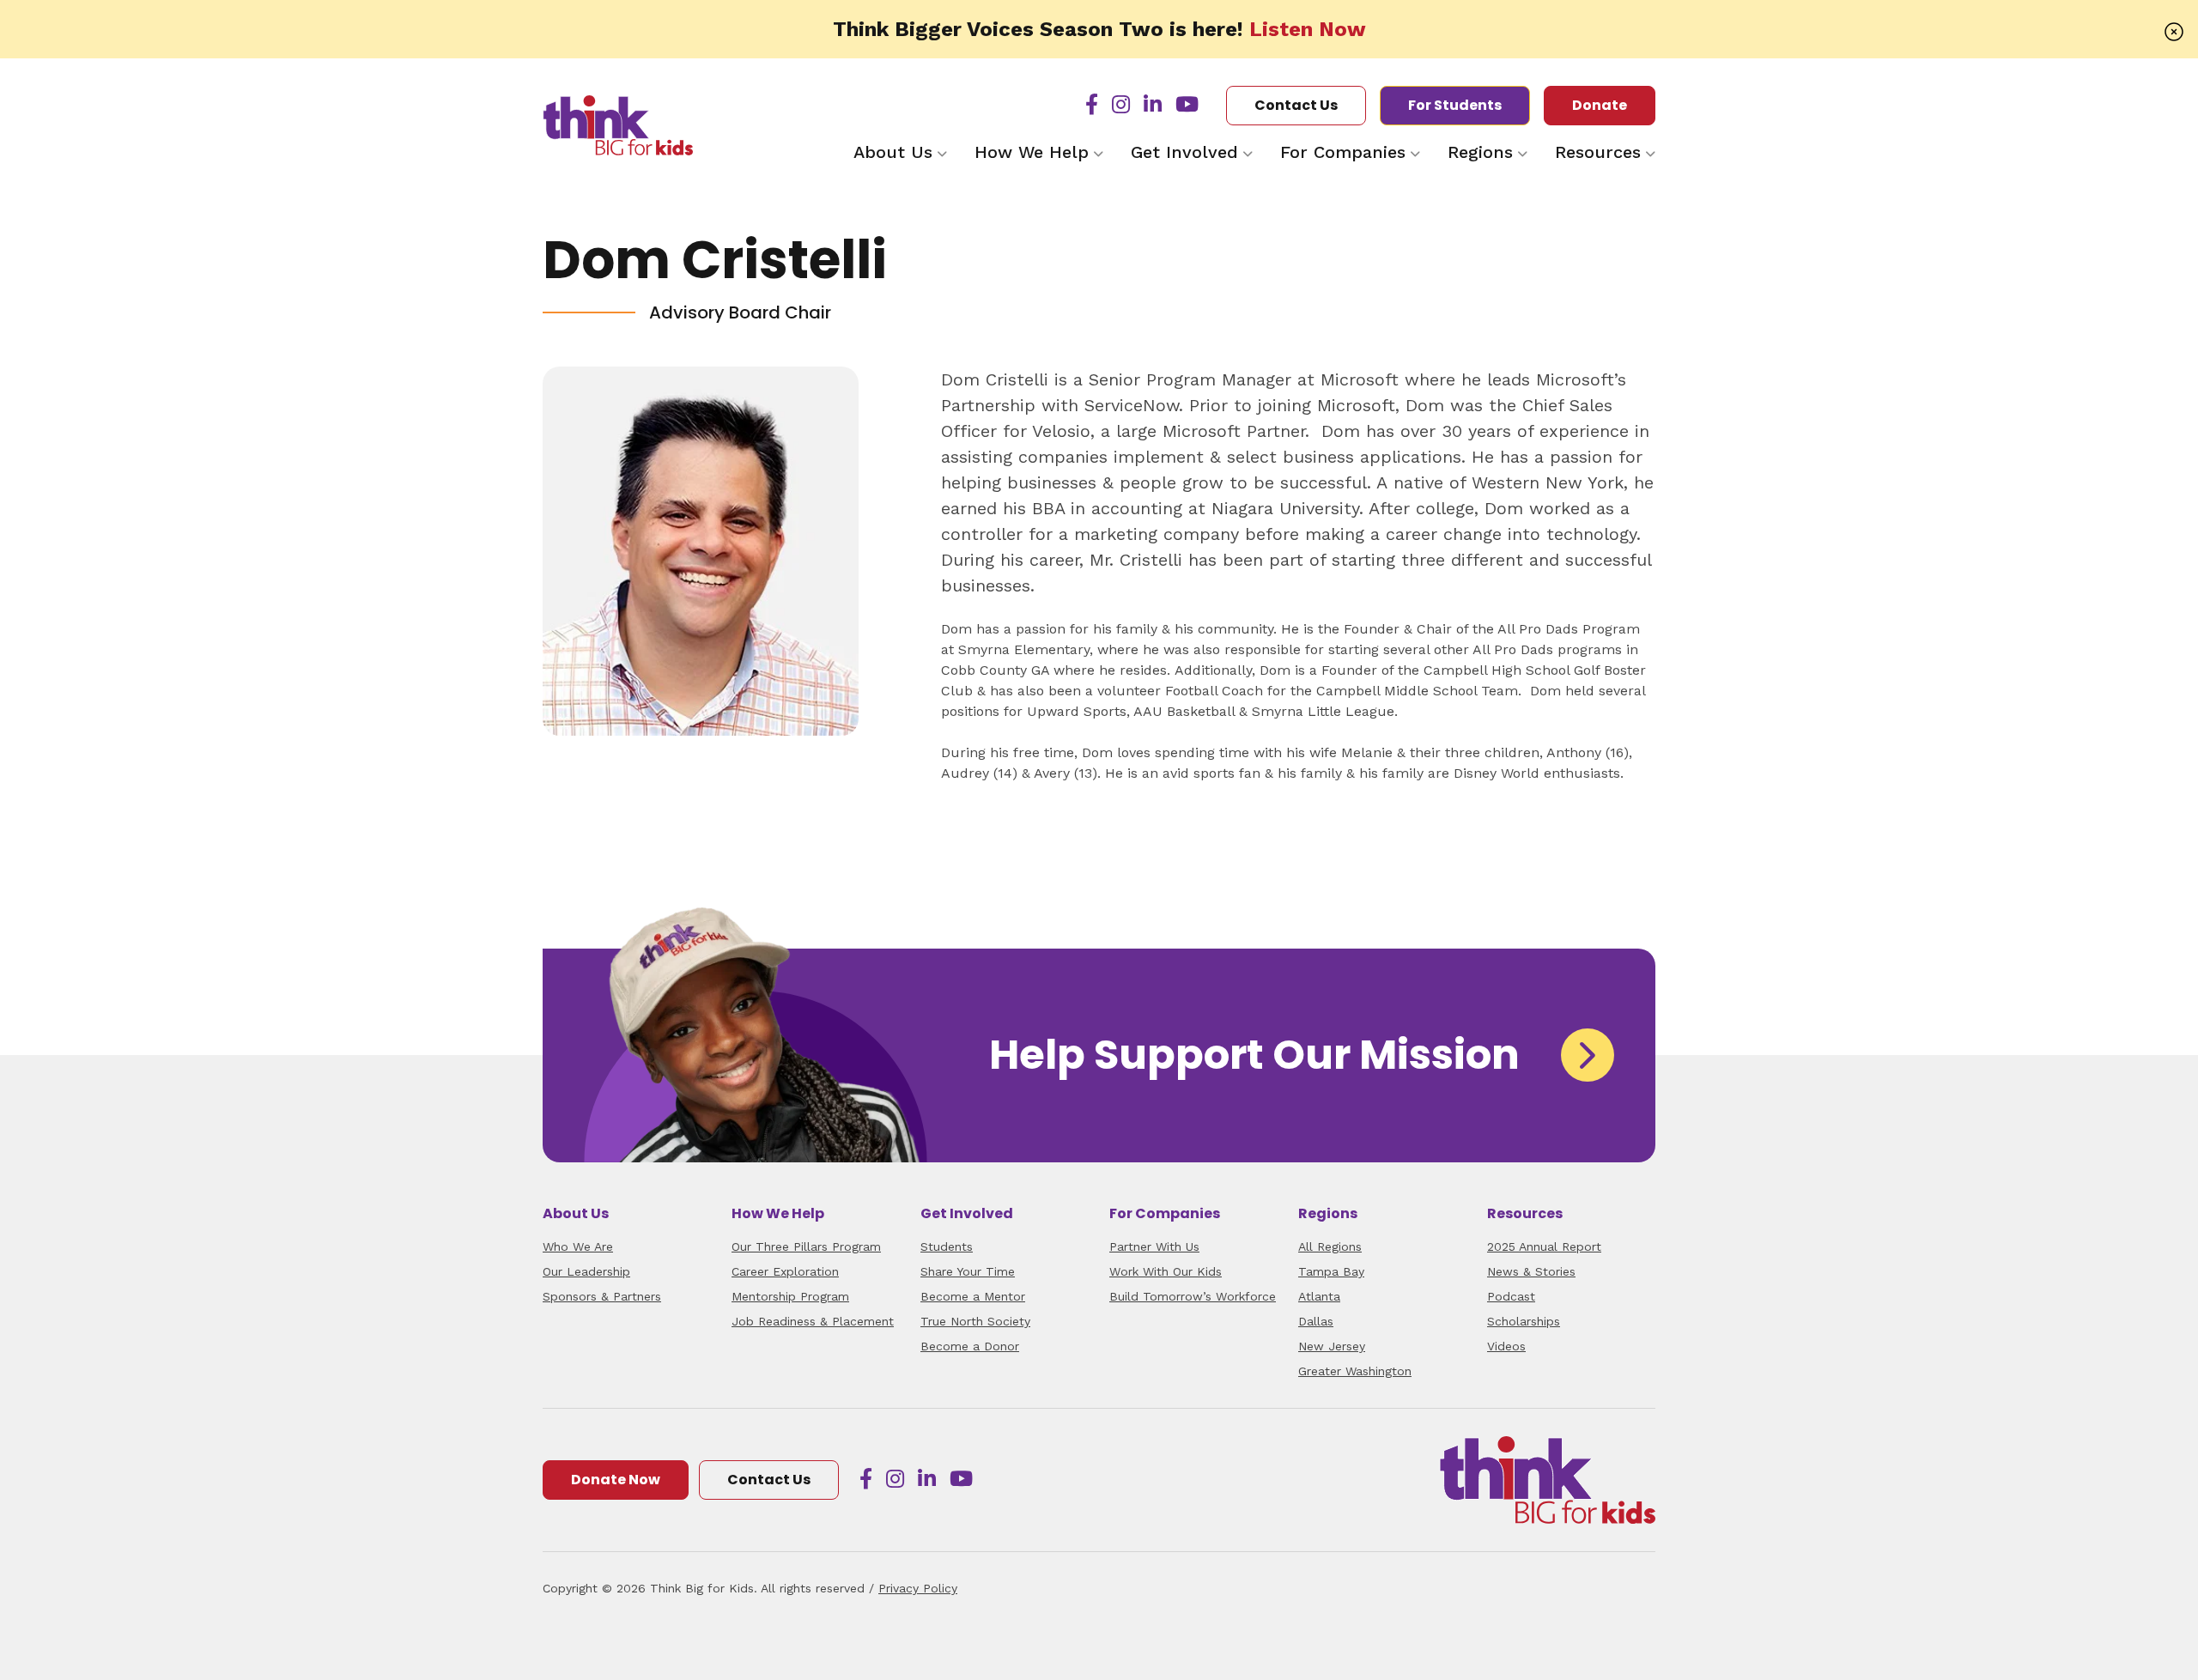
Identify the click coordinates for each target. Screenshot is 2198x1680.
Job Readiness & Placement (813, 1321)
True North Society (975, 1321)
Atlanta (1319, 1296)
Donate (1600, 105)
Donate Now (616, 1480)
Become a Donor (970, 1346)
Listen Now (1308, 29)
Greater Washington (1355, 1371)
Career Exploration (785, 1271)
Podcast (1511, 1296)
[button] (2174, 31)
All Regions (1330, 1246)
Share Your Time (968, 1271)
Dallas (1316, 1321)
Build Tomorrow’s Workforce (1193, 1296)
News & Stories (1531, 1271)
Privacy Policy (918, 1588)
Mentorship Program (790, 1296)
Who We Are (578, 1246)
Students (947, 1246)
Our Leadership (586, 1271)
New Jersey (1332, 1346)
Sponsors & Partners (602, 1296)
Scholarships (1524, 1321)
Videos (1506, 1346)
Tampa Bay (1331, 1271)
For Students (1455, 105)
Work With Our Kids (1166, 1271)
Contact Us (1296, 105)
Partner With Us (1154, 1246)
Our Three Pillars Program (806, 1246)
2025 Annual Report (1544, 1246)
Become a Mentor (973, 1296)
